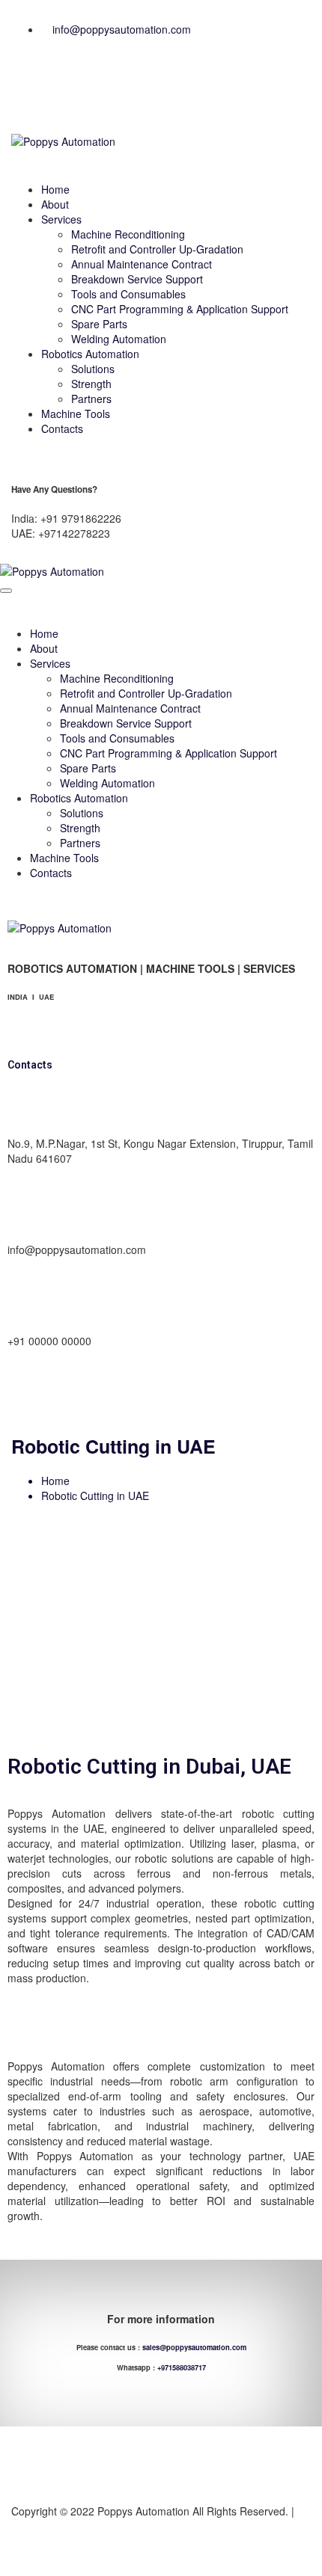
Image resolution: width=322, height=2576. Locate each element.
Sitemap (31, 2526)
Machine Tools (76, 414)
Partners (91, 399)
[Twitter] (180, 1392)
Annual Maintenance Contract (142, 264)
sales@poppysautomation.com (194, 2347)
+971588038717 (182, 2367)
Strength (91, 384)
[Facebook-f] (30, 88)
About (55, 204)
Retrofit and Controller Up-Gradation (157, 249)
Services (61, 219)
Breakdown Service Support (137, 279)
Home (55, 189)
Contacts (62, 428)
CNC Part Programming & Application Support (180, 309)
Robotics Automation (90, 354)
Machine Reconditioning (128, 234)
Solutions (93, 369)
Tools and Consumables (128, 294)
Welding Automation (119, 339)
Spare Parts (99, 324)
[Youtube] (105, 88)
